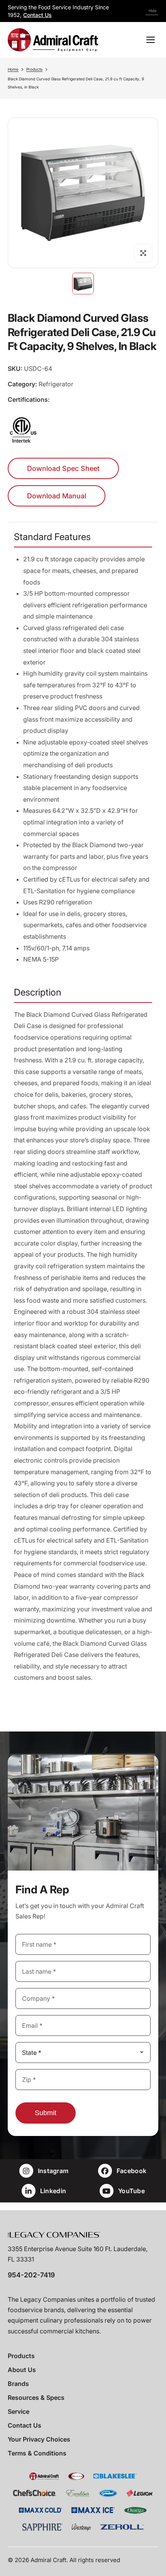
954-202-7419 (31, 2275)
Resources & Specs (36, 2398)
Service (19, 2411)
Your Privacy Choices (39, 2439)
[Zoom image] (143, 253)
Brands (18, 2384)
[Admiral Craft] (53, 40)
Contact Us (37, 15)
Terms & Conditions (37, 2453)
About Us (22, 2370)
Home (13, 69)
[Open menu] (151, 40)
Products (34, 69)
